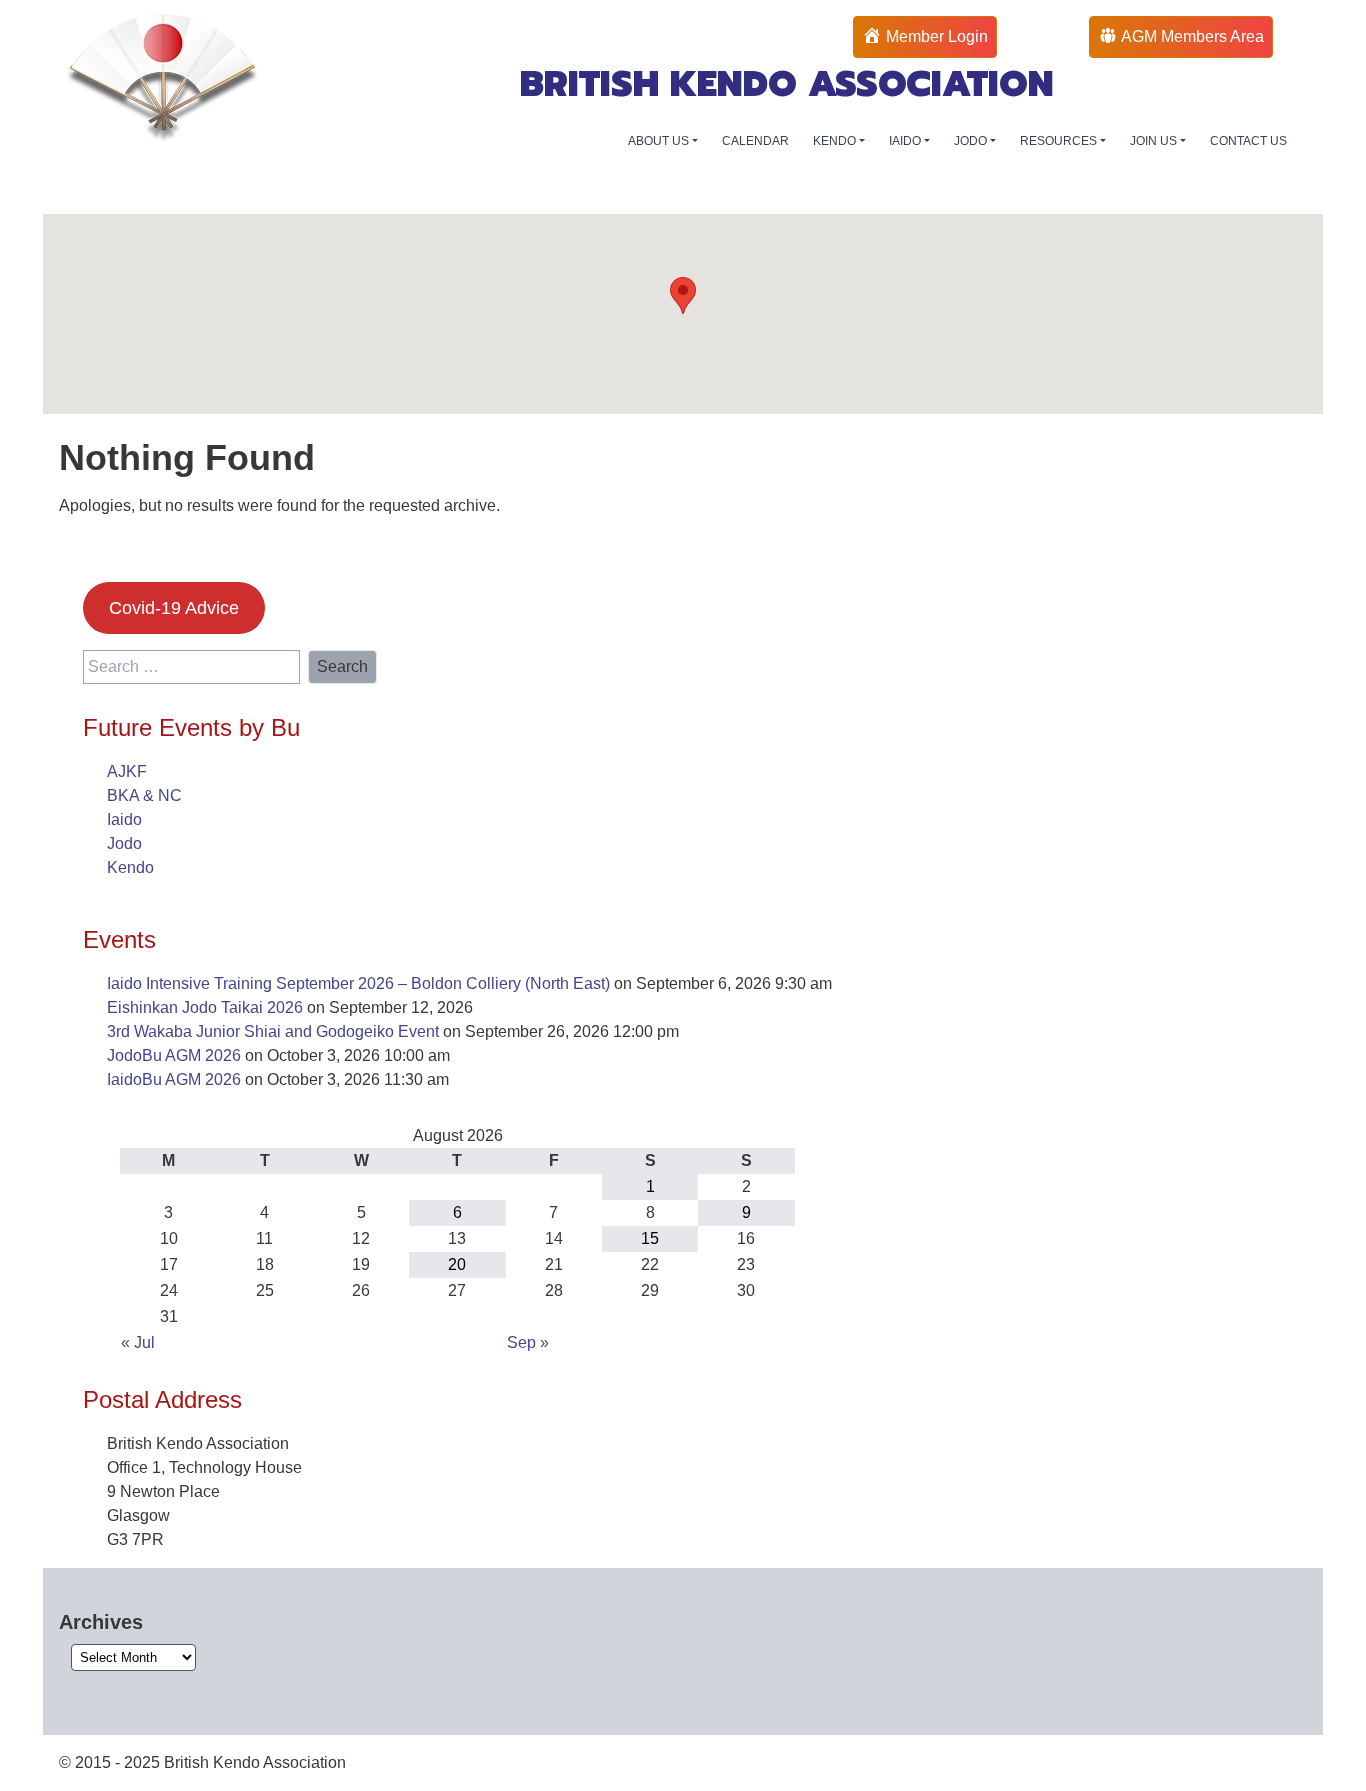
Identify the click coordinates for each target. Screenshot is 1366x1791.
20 (457, 1264)
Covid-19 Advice (174, 608)
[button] (683, 295)
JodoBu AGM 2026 (174, 1055)
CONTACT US (1248, 141)
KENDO (836, 141)
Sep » (528, 1342)
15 (650, 1238)
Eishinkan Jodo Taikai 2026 (205, 1007)
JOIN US (1155, 141)
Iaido (124, 819)
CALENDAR (755, 141)
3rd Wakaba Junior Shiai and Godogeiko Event (273, 1031)
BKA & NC (144, 795)
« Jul (138, 1342)
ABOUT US (660, 141)
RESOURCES (1060, 141)
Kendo (130, 867)
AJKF (127, 771)
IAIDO (906, 141)
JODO (972, 141)
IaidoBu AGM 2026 (174, 1079)
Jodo (124, 843)
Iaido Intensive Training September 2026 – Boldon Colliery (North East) (358, 983)
